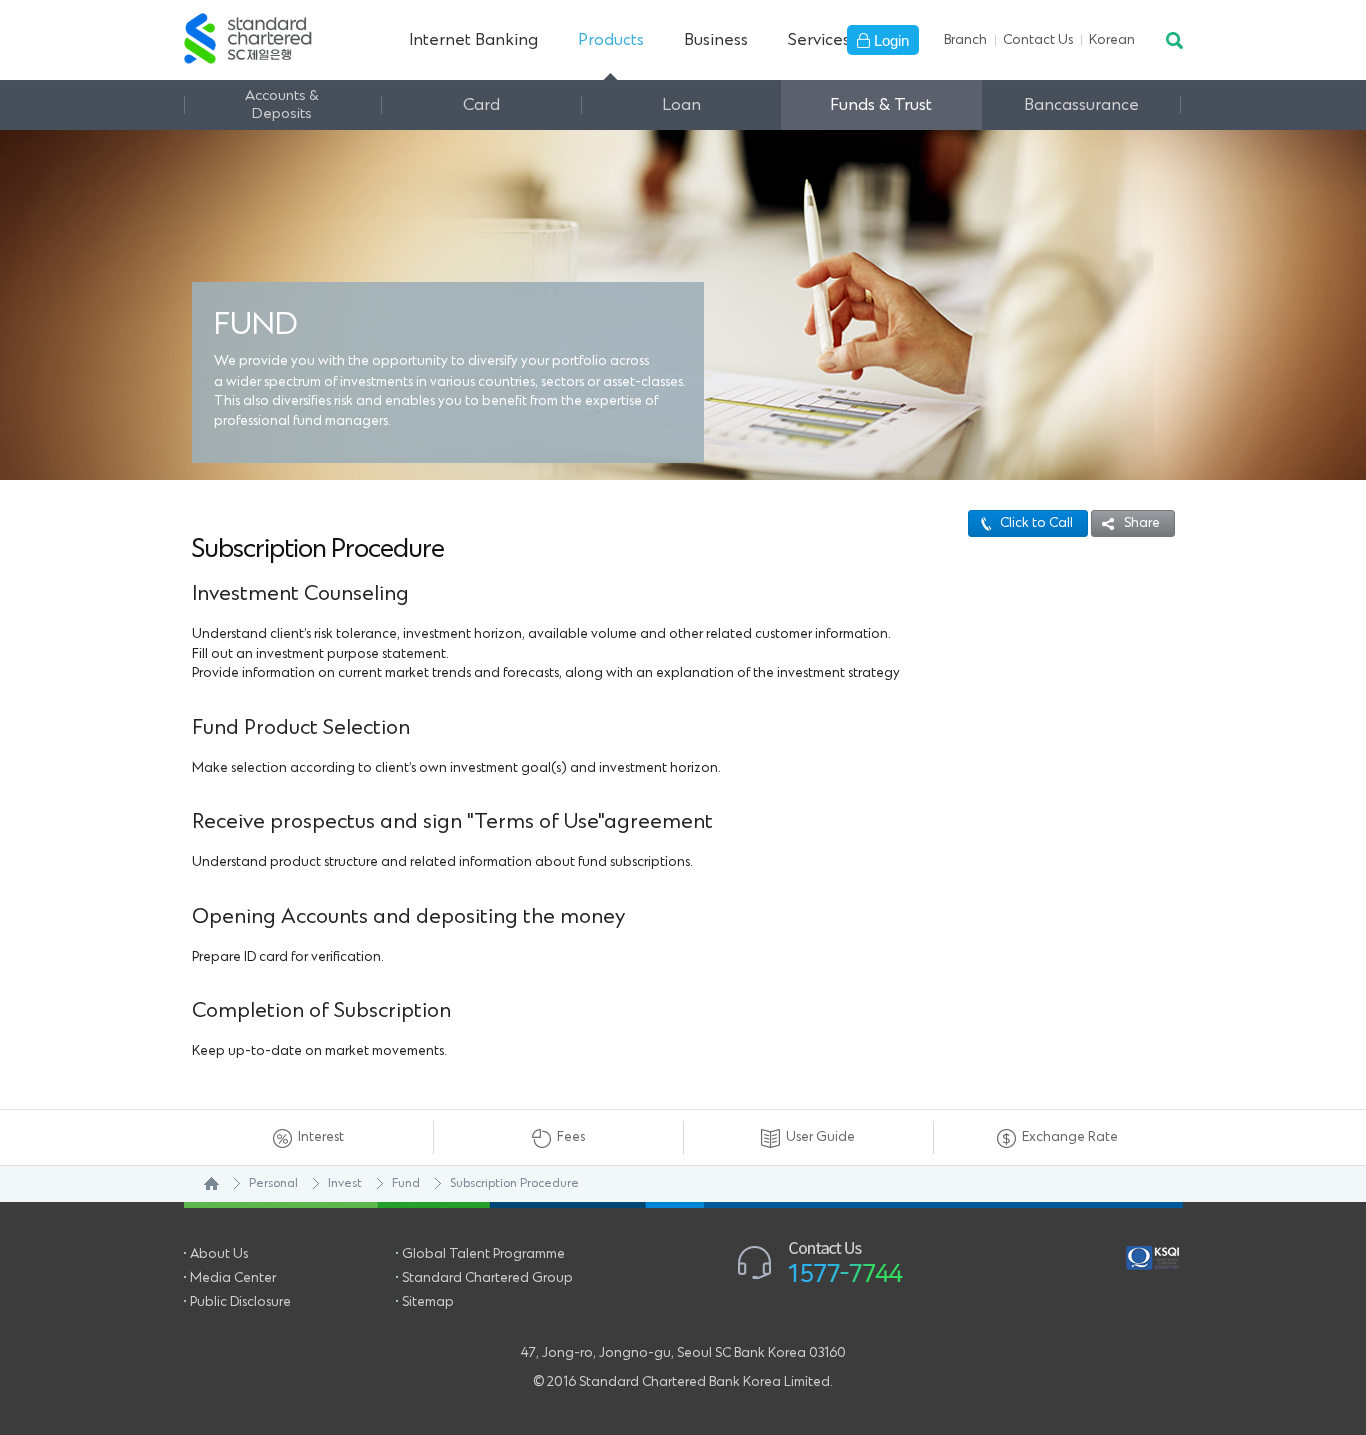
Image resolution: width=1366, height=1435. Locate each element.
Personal (273, 1183)
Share (1142, 523)
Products (611, 40)
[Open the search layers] (1173, 40)
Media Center (233, 1278)
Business (716, 40)
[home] (201, 1184)
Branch (965, 40)
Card (481, 105)
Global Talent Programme (483, 1254)
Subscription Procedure (514, 1183)
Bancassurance (1081, 105)
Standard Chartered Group (487, 1278)
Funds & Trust (881, 105)
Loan (681, 105)
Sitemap (428, 1302)
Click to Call (1036, 523)
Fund (406, 1183)
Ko (1112, 40)
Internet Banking (473, 40)
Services (819, 40)
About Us (219, 1254)
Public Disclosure (240, 1302)
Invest (345, 1183)
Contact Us (1038, 40)
